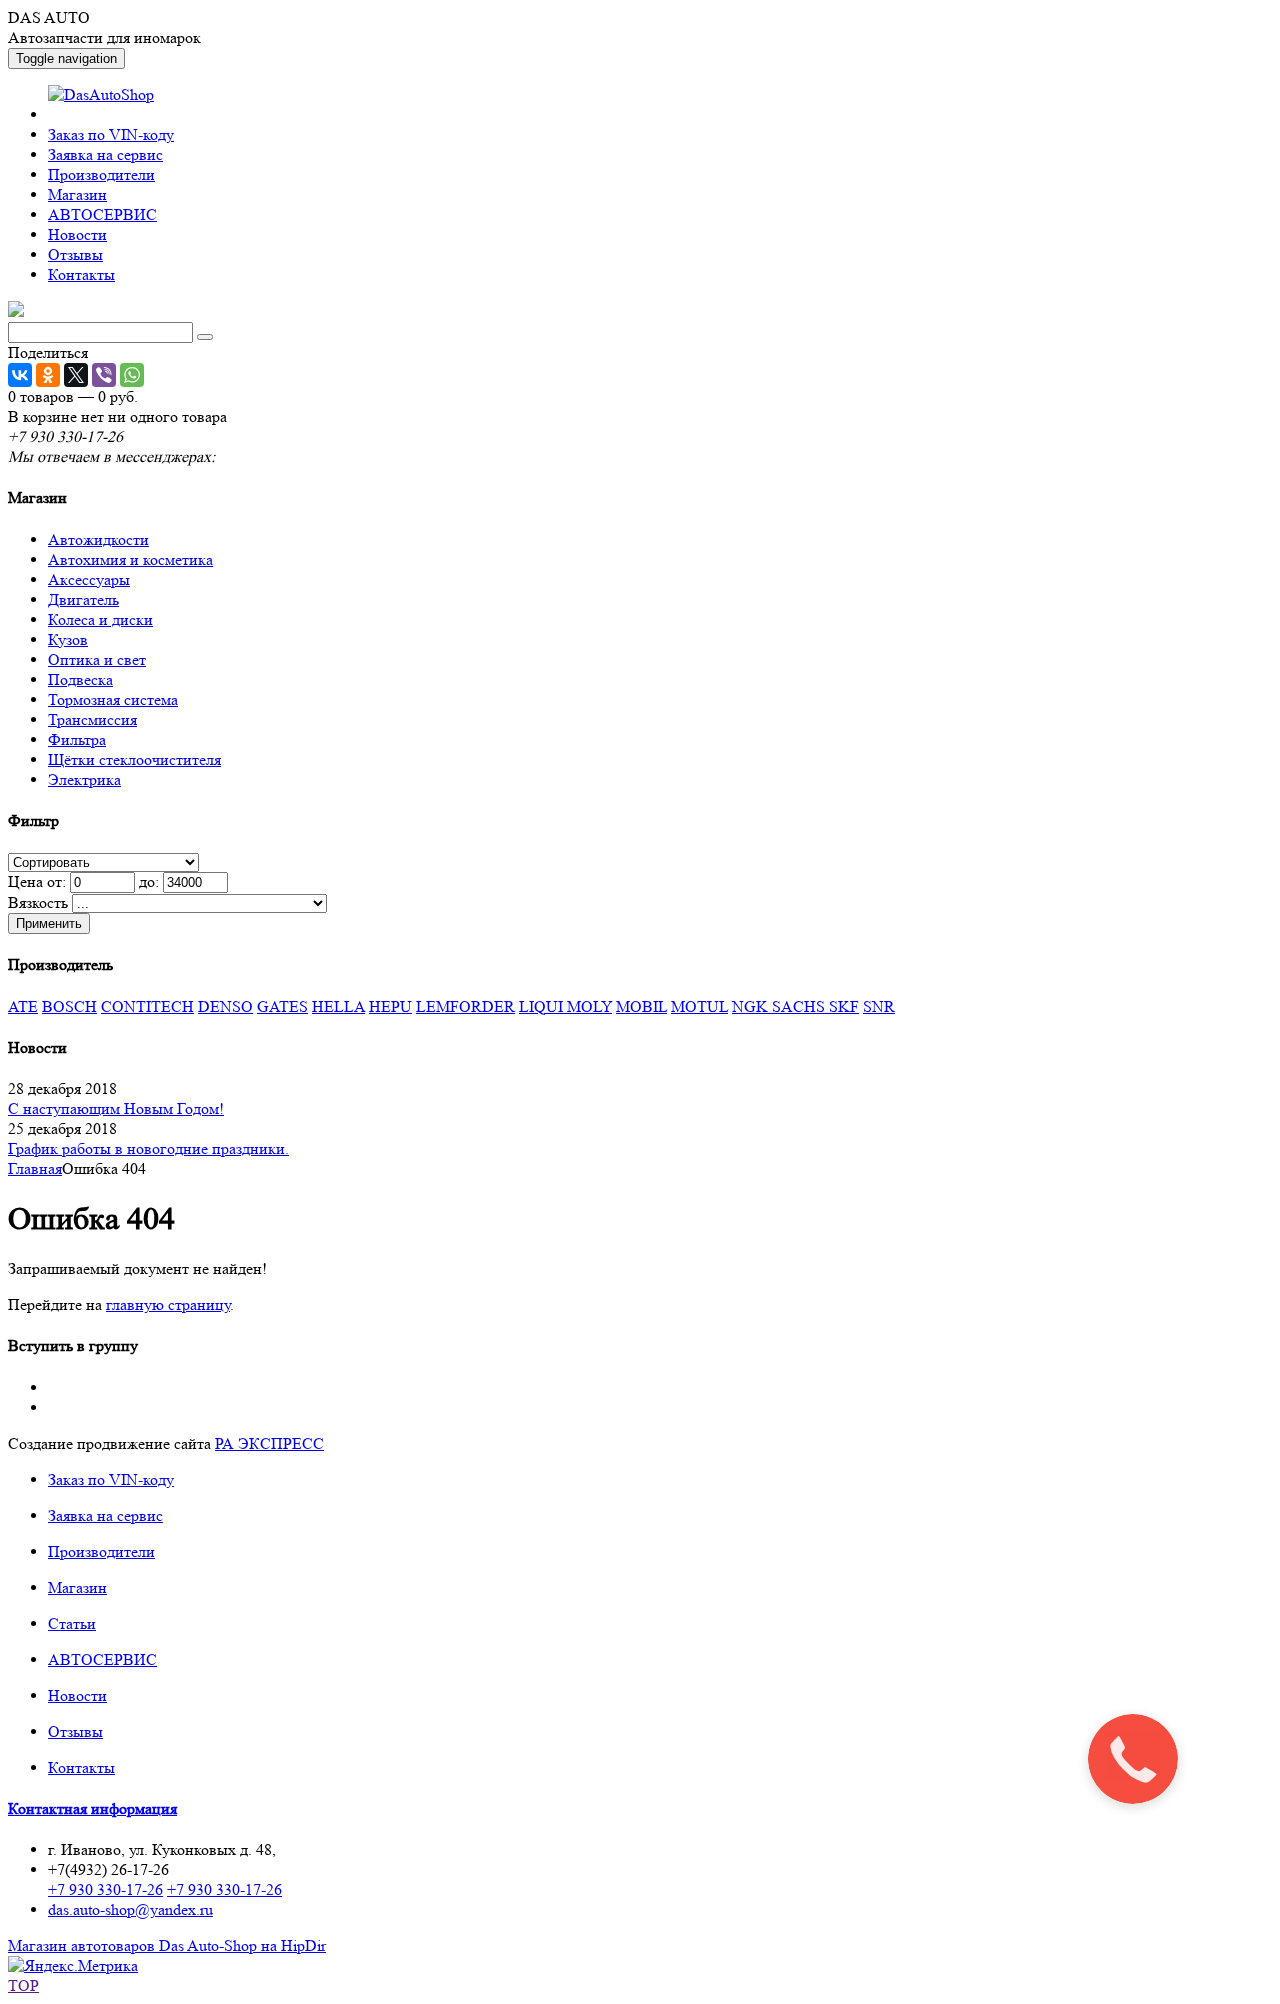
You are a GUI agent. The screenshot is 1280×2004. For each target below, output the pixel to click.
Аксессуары (89, 579)
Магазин (77, 194)
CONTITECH (147, 1006)
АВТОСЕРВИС (102, 214)
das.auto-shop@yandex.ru (130, 1909)
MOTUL (699, 1006)
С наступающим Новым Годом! (116, 1108)
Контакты (81, 274)
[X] (76, 375)
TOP (23, 1985)
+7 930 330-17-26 (105, 1889)
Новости (77, 234)
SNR (879, 1006)
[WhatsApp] (132, 375)
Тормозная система (113, 699)
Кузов (68, 639)
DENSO (225, 1006)
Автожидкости (98, 539)
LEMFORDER (465, 1006)
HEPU (390, 1006)
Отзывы (75, 254)
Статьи (72, 1623)
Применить (49, 923)
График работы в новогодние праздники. (148, 1148)
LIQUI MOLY (565, 1006)
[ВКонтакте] (20, 375)
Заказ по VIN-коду (111, 134)
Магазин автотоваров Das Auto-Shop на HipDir (167, 1945)
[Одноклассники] (48, 375)
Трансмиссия (92, 719)
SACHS (800, 1006)
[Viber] (104, 375)
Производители (101, 174)
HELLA (338, 1006)
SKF (844, 1006)
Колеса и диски (100, 619)
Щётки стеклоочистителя (134, 759)
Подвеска (80, 679)
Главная (35, 1168)
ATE (23, 1006)
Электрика (84, 779)
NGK (752, 1006)
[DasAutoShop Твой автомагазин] (16, 311)
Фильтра (77, 739)
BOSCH (69, 1006)
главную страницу (168, 1304)
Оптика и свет (97, 659)
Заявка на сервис (105, 154)
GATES (282, 1006)
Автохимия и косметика (130, 559)
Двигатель (83, 599)
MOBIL (641, 1006)
